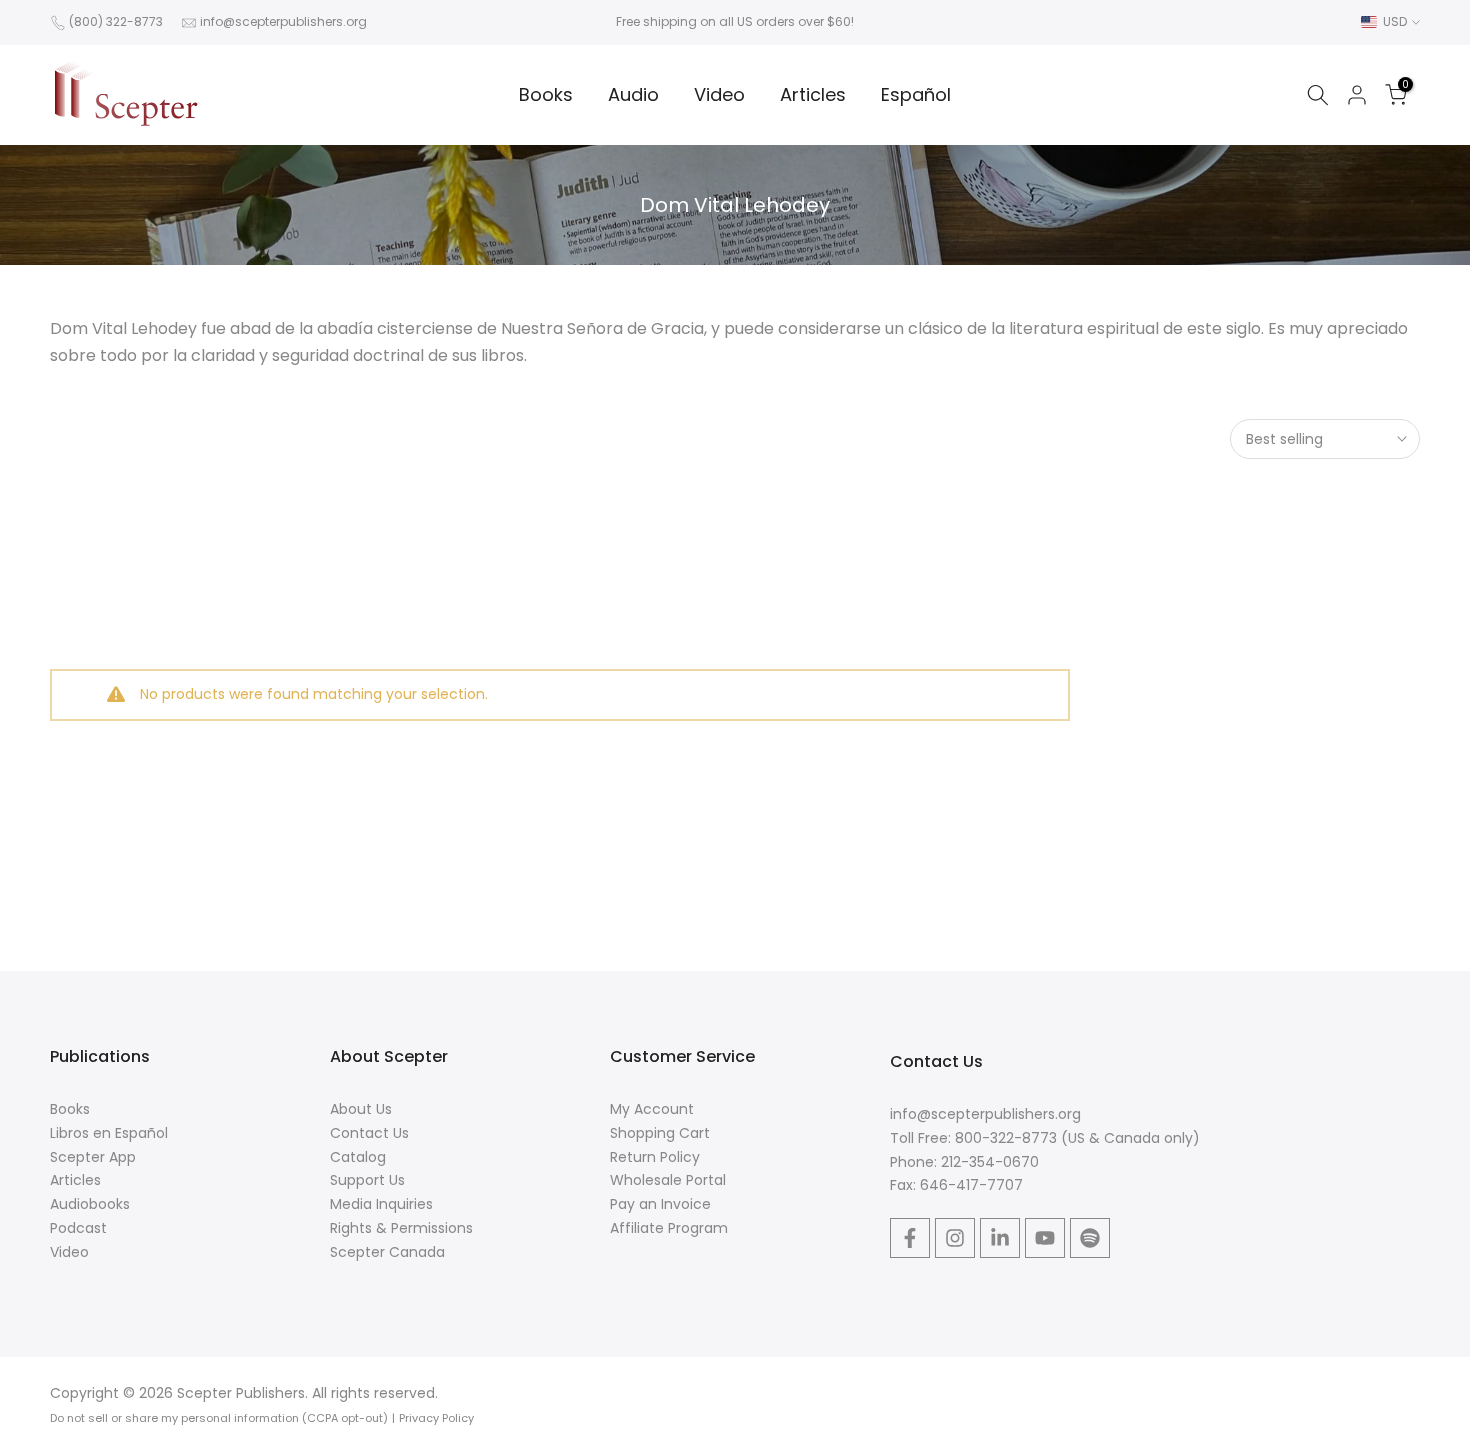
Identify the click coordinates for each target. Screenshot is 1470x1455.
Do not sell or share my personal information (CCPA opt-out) (219, 1418)
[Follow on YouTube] (1045, 1238)
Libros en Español (109, 1133)
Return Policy (655, 1157)
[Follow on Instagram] (955, 1238)
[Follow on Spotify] (1090, 1238)
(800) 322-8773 (116, 21)
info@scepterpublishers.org (283, 21)
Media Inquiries (381, 1204)
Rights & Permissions (401, 1228)
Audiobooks (90, 1204)
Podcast (78, 1228)
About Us (361, 1109)
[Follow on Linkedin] (1000, 1238)
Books (546, 94)
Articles (813, 94)
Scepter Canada (387, 1252)
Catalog (358, 1157)
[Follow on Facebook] (910, 1238)
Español (916, 94)
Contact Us (369, 1133)
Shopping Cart (660, 1133)
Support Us (367, 1180)
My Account (652, 1109)
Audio (633, 94)
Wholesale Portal (668, 1180)
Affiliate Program (669, 1228)
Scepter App (93, 1157)
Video (719, 94)
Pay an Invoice (660, 1204)
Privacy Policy (436, 1418)
